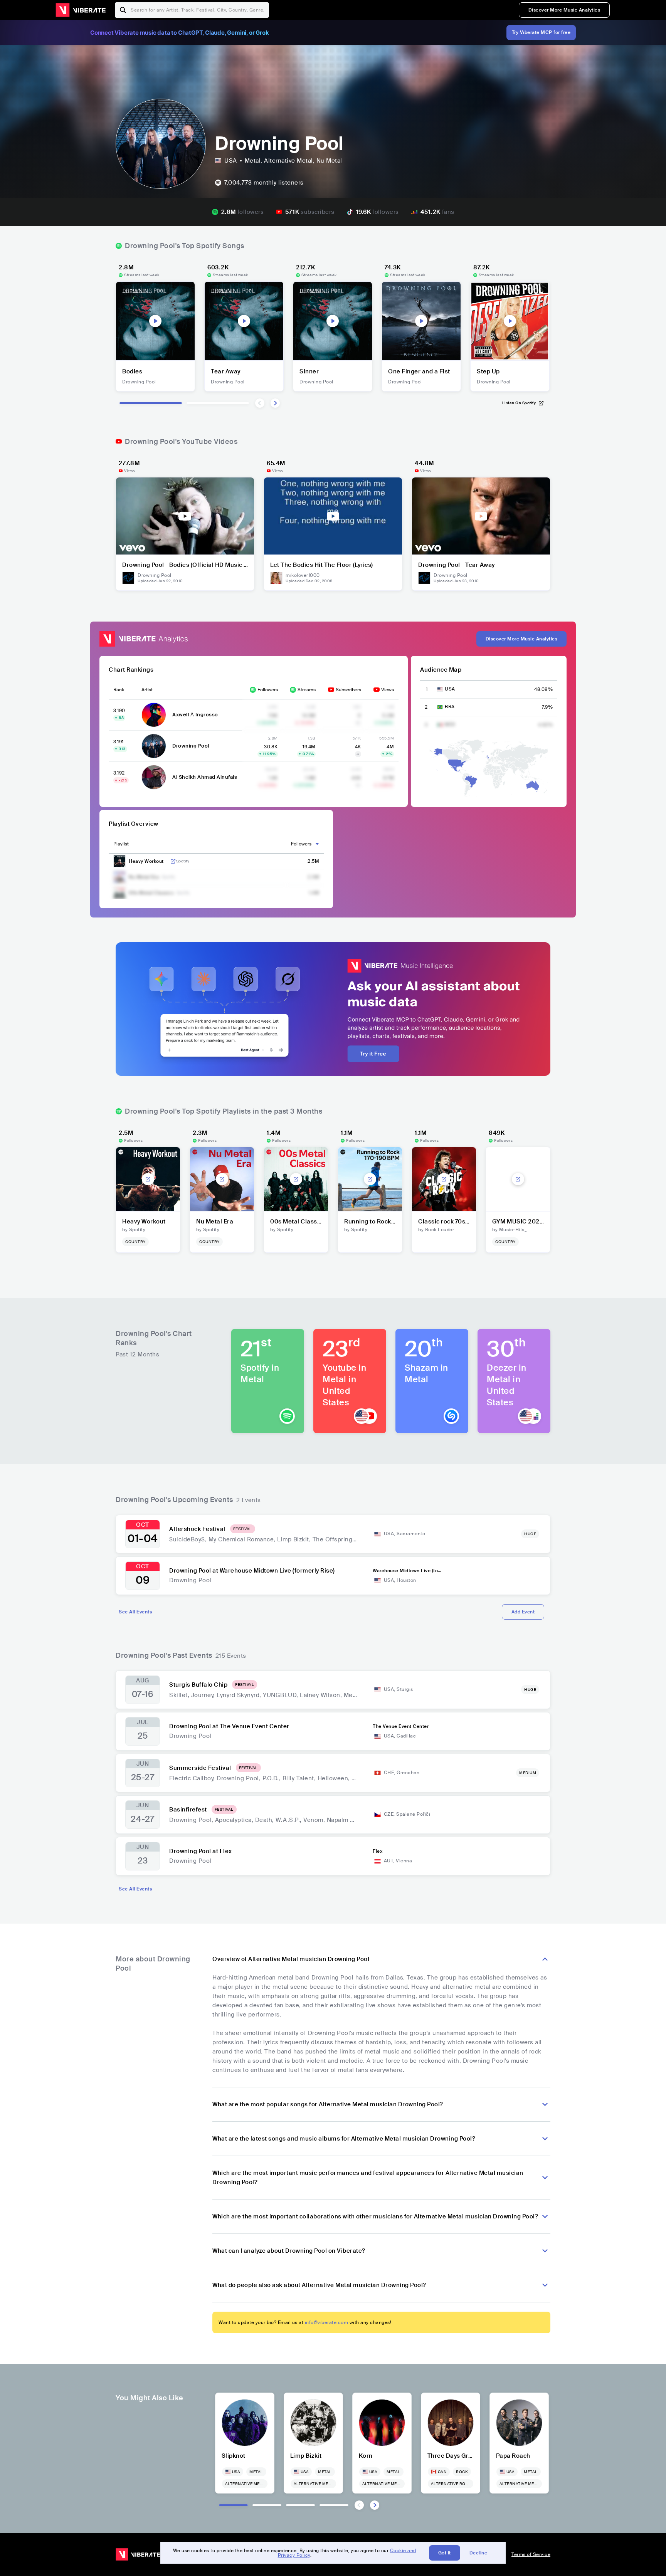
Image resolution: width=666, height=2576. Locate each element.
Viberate (81, 10)
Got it (445, 2553)
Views (388, 690)
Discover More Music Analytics (564, 10)
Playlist (121, 844)
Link (173, 861)
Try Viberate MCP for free (541, 32)
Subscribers (348, 690)
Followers (268, 690)
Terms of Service (531, 2554)
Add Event (523, 1612)
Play (155, 321)
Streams (307, 690)
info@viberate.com (327, 2322)
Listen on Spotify (519, 403)
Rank (119, 690)
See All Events (135, 1612)
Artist (147, 690)
